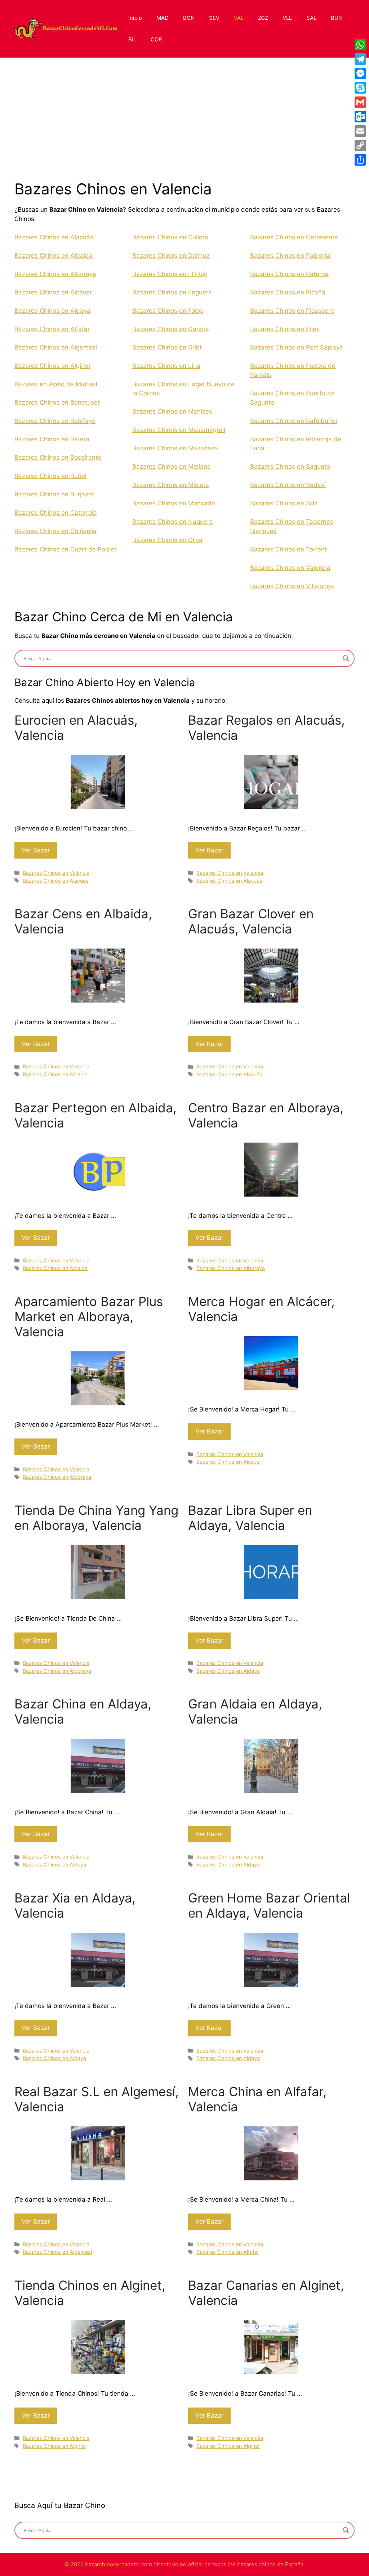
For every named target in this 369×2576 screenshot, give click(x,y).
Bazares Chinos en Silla (284, 503)
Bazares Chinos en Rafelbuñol (294, 421)
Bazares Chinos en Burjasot (54, 494)
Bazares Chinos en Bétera (52, 439)
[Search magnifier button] (346, 658)
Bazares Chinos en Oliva (167, 540)
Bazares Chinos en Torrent (288, 549)
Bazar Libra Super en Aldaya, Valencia (250, 1518)
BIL (132, 39)
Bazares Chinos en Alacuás (54, 237)
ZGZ (263, 18)
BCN (189, 18)
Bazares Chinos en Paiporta (290, 256)
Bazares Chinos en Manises (172, 411)
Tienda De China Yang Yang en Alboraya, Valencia (96, 1518)
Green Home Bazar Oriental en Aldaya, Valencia (269, 1905)
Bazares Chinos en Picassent (292, 311)
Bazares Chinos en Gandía (171, 329)
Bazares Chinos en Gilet (167, 347)
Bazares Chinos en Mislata (171, 485)
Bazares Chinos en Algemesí (56, 347)
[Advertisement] (181, 126)
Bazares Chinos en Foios (168, 311)
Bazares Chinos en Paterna (289, 274)
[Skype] (360, 88)
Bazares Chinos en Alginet (52, 366)
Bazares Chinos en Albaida (54, 256)
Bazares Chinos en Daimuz (171, 256)
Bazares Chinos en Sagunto (290, 467)
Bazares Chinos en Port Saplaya (297, 347)
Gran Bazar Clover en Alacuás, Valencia (251, 921)
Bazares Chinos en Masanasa (175, 448)
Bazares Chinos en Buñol (50, 476)
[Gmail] (360, 102)
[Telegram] (360, 59)
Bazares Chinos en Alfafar (52, 329)
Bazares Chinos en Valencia (290, 568)
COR (156, 39)
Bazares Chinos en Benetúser (57, 402)
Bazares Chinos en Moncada (174, 503)
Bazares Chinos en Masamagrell (179, 430)
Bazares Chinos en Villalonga (292, 586)
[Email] (360, 131)
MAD (163, 18)
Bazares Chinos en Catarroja (56, 513)
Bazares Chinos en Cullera (170, 237)
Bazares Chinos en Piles (285, 329)
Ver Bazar (36, 850)
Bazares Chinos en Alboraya (55, 274)
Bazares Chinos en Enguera (172, 292)
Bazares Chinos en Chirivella (55, 531)
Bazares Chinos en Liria (166, 366)
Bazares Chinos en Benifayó (55, 421)
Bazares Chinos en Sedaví (288, 485)
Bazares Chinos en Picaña (288, 292)
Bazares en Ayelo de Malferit (56, 384)
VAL (239, 18)
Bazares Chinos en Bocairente (58, 458)
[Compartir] (360, 160)
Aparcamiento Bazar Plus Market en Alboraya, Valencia (89, 1316)
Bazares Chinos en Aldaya (52, 311)
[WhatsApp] (360, 45)
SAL (311, 18)
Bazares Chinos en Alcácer (53, 292)
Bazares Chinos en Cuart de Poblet (65, 549)
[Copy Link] (360, 145)
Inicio (135, 18)
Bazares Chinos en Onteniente (294, 237)
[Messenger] (360, 73)
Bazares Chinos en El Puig (170, 274)
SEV (214, 18)
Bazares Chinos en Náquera (173, 522)
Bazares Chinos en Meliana (172, 467)
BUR (336, 18)
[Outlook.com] (360, 117)
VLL (287, 18)
